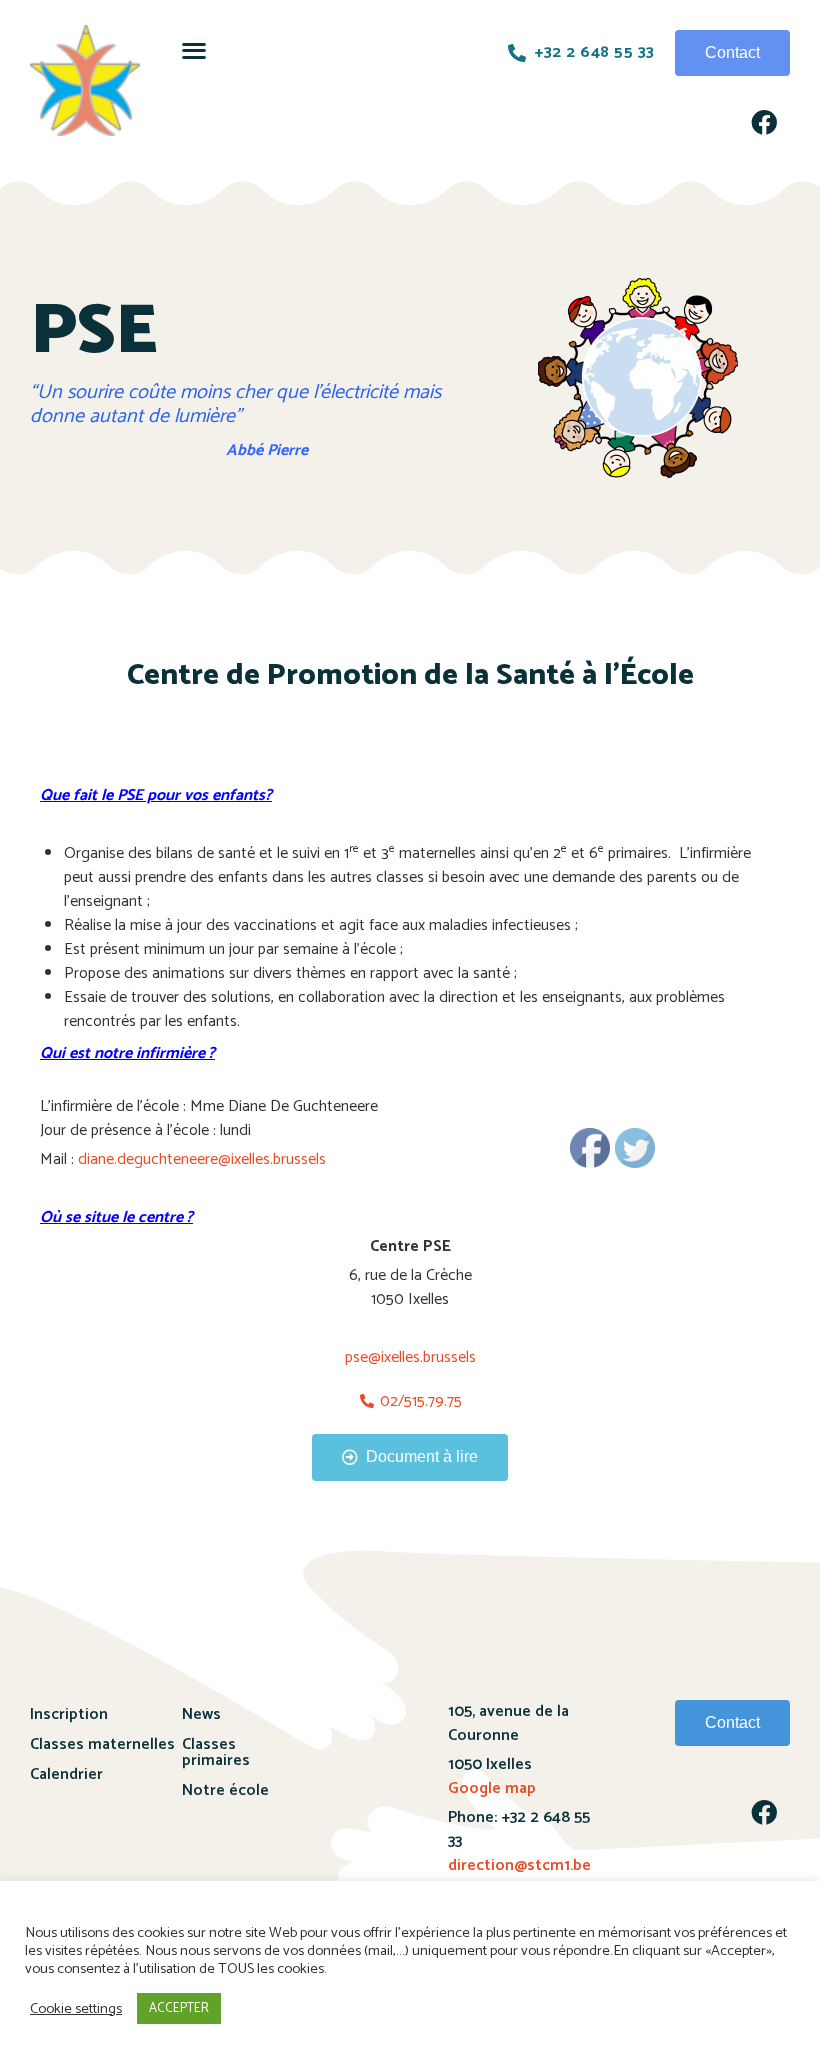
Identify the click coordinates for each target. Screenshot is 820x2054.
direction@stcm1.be (519, 1865)
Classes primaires (216, 1752)
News (201, 1714)
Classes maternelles (102, 1744)
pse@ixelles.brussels (410, 1357)
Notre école (225, 1790)
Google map (492, 1788)
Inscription (69, 1714)
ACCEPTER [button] (179, 2008)
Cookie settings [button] (76, 2009)
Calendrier (66, 1774)
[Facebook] (764, 122)
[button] (193, 49)
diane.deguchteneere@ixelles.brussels (202, 1159)
